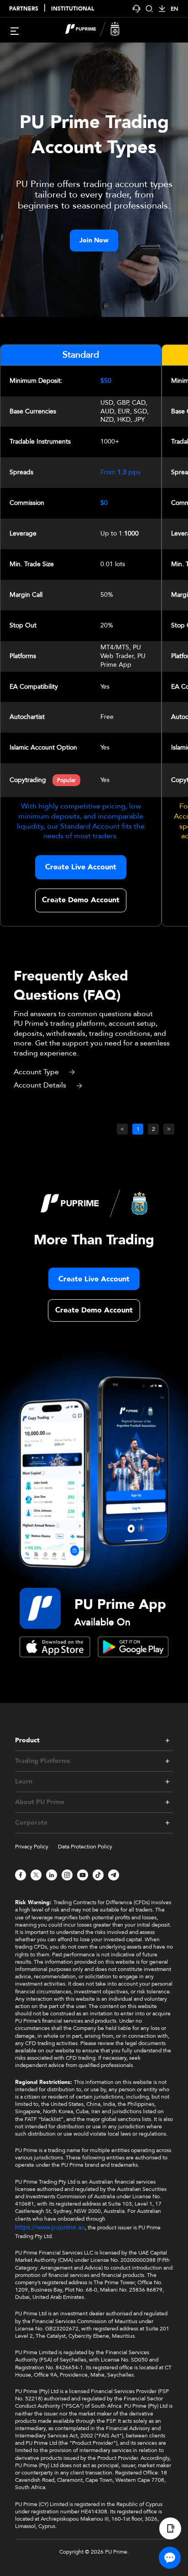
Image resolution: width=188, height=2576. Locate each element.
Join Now (94, 240)
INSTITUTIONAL (73, 9)
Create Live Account (81, 867)
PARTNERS (24, 9)
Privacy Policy (32, 1847)
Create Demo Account (81, 900)
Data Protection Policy (85, 1847)
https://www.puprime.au (50, 2227)
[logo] (99, 30)
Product (27, 1740)
